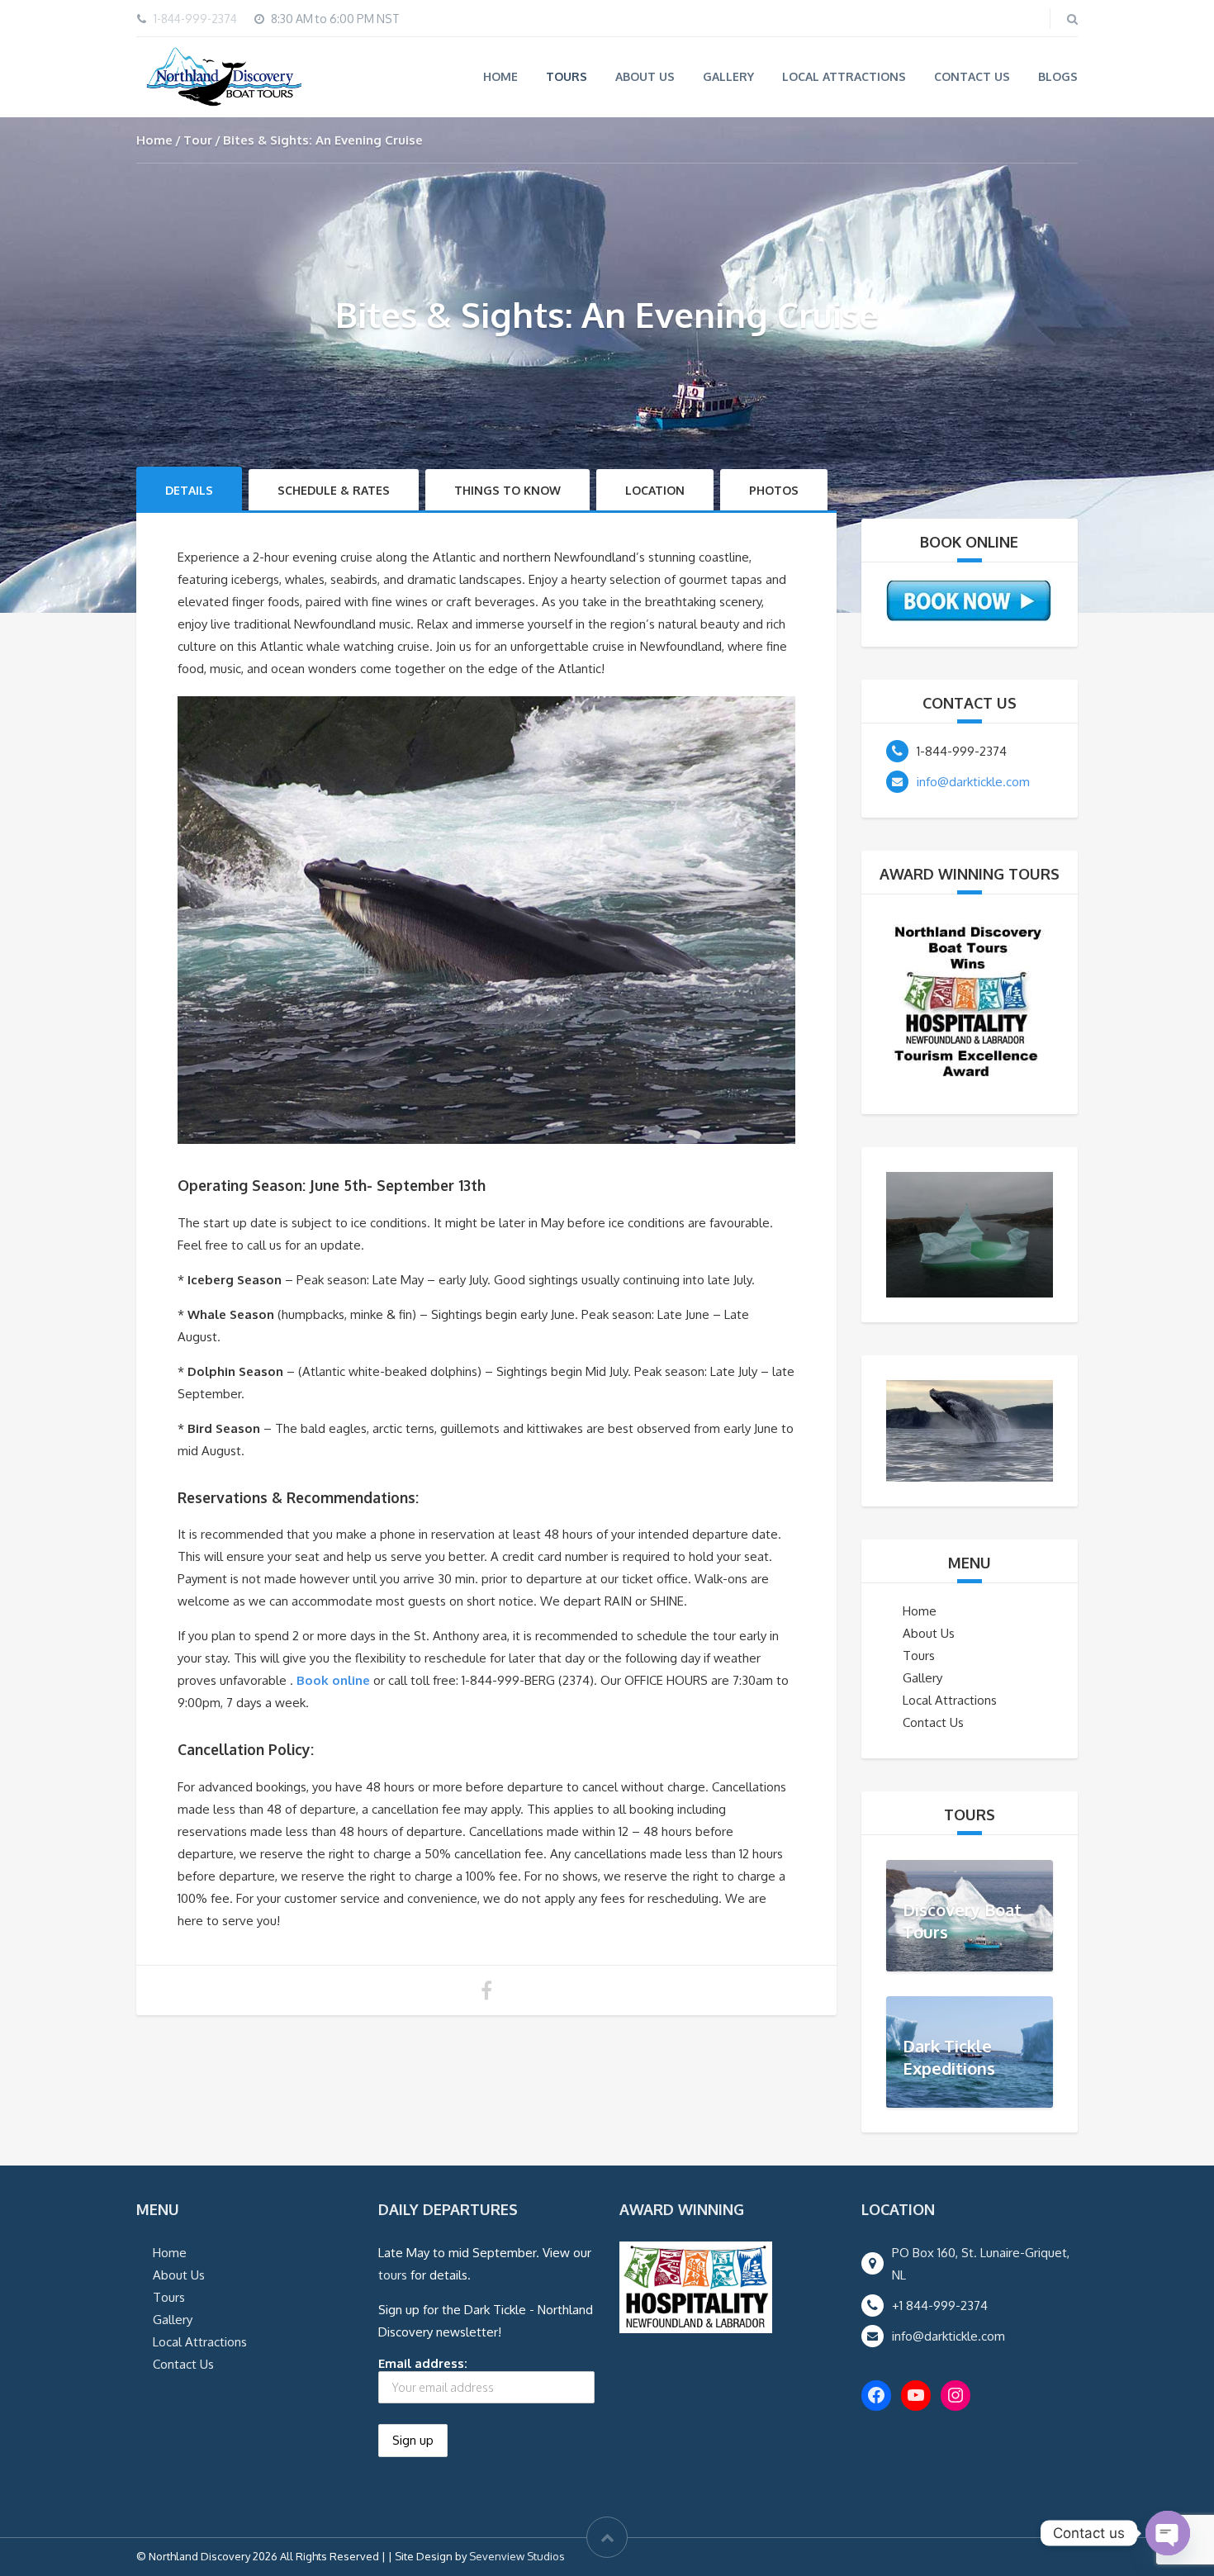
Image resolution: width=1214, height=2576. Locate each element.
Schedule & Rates (334, 490)
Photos (774, 490)
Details (189, 490)
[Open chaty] (1168, 2533)
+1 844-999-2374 (940, 2306)
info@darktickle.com (973, 782)
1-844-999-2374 (195, 19)
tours (393, 2275)
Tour (198, 140)
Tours (567, 76)
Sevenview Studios (517, 2556)
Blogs (1058, 76)
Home (500, 76)
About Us (645, 76)
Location (655, 490)
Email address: (423, 2363)
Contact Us (972, 76)
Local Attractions (844, 76)
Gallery (728, 76)
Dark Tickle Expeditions (949, 2057)
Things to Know (507, 490)
